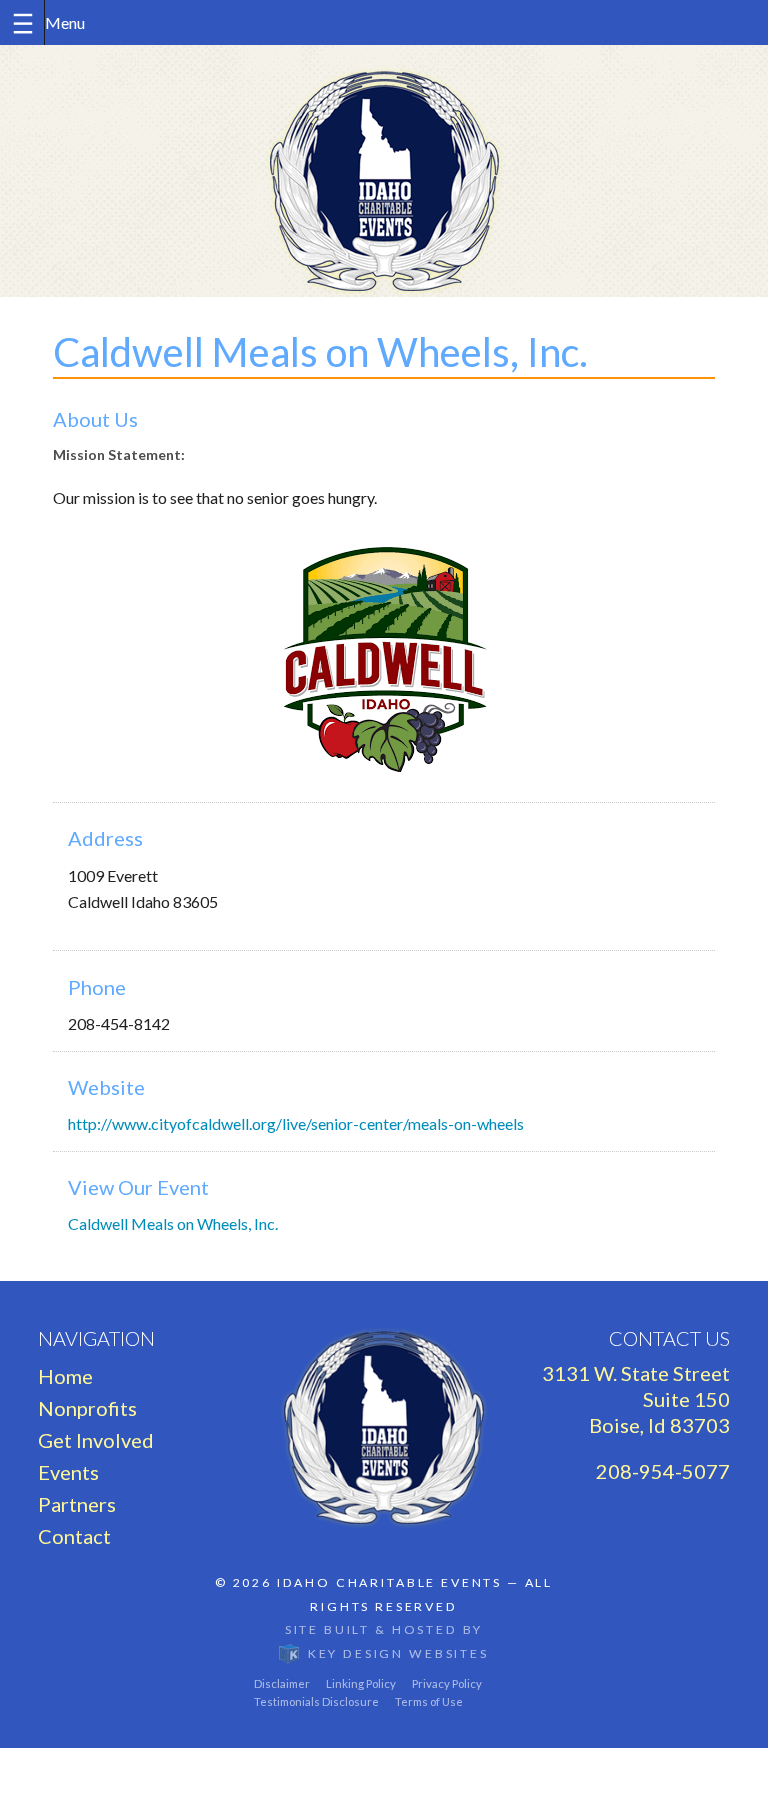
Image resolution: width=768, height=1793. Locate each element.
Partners (77, 1504)
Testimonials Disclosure (316, 1701)
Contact (74, 1536)
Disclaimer (282, 1683)
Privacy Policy (447, 1683)
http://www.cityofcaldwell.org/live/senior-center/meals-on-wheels (296, 1123)
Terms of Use (429, 1701)
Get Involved (96, 1440)
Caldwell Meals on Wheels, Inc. (173, 1223)
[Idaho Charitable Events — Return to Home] (384, 171)
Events (68, 1472)
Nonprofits (87, 1408)
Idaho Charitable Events (389, 1582)
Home (65, 1376)
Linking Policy (361, 1683)
